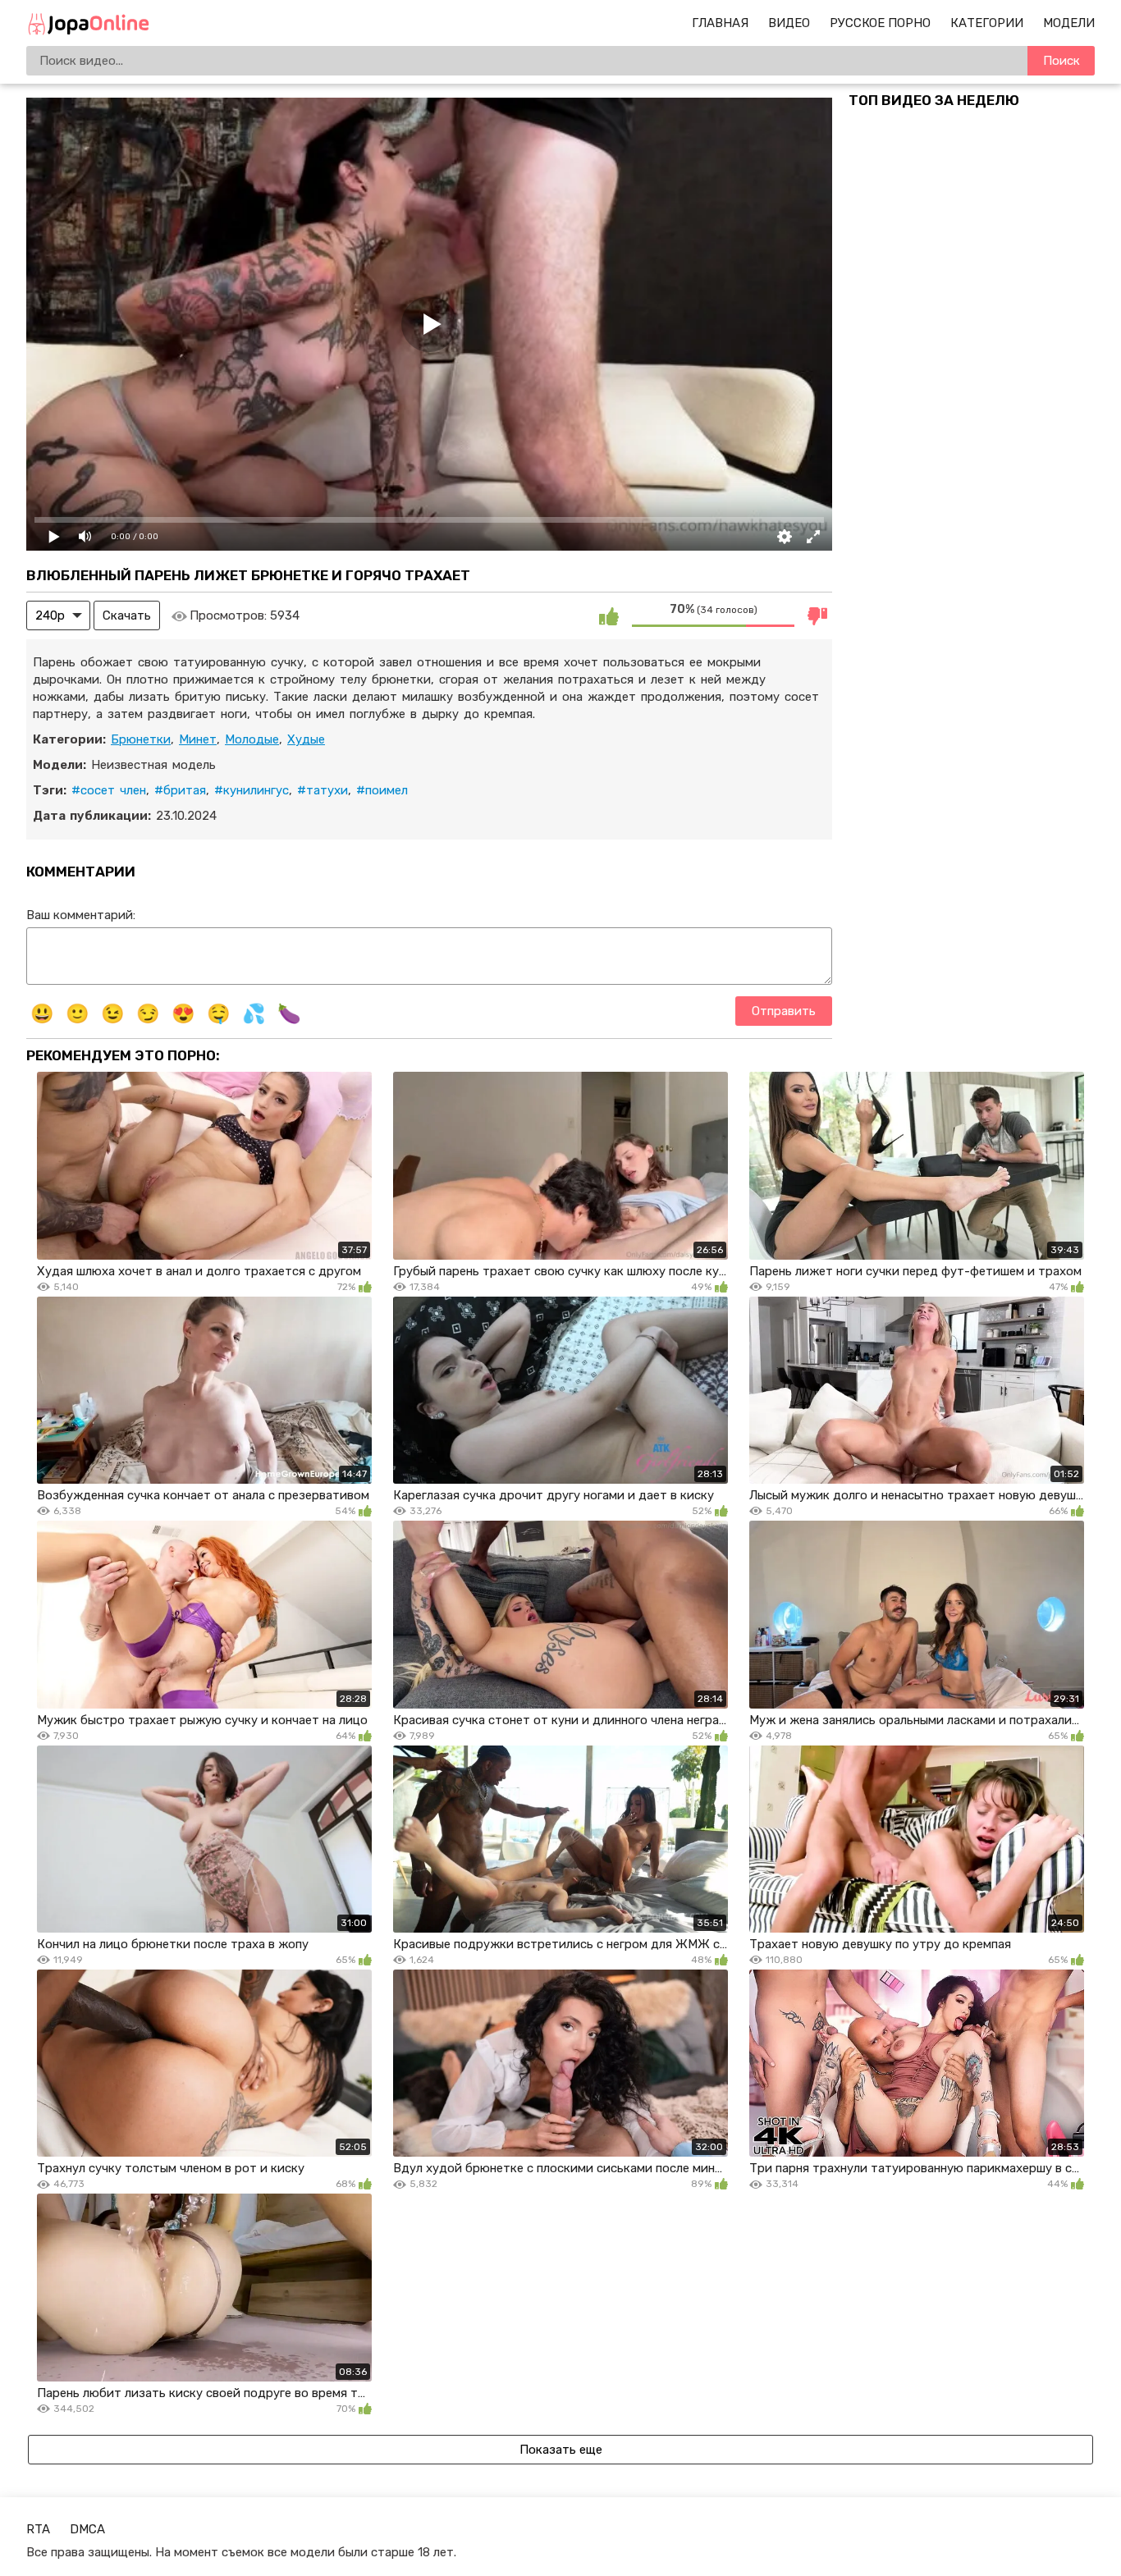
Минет (198, 739)
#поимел (382, 790)
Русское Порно (880, 23)
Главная (720, 23)
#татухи (323, 790)
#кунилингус (252, 790)
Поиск (1062, 61)
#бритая (180, 790)
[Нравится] (609, 615)
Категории (987, 23)
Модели (1069, 23)
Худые (306, 739)
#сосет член (109, 790)
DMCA (87, 2529)
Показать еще (561, 2450)
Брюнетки (141, 739)
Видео (789, 23)
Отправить (784, 1011)
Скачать (127, 615)
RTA (38, 2529)
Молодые (252, 739)
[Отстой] (817, 615)
